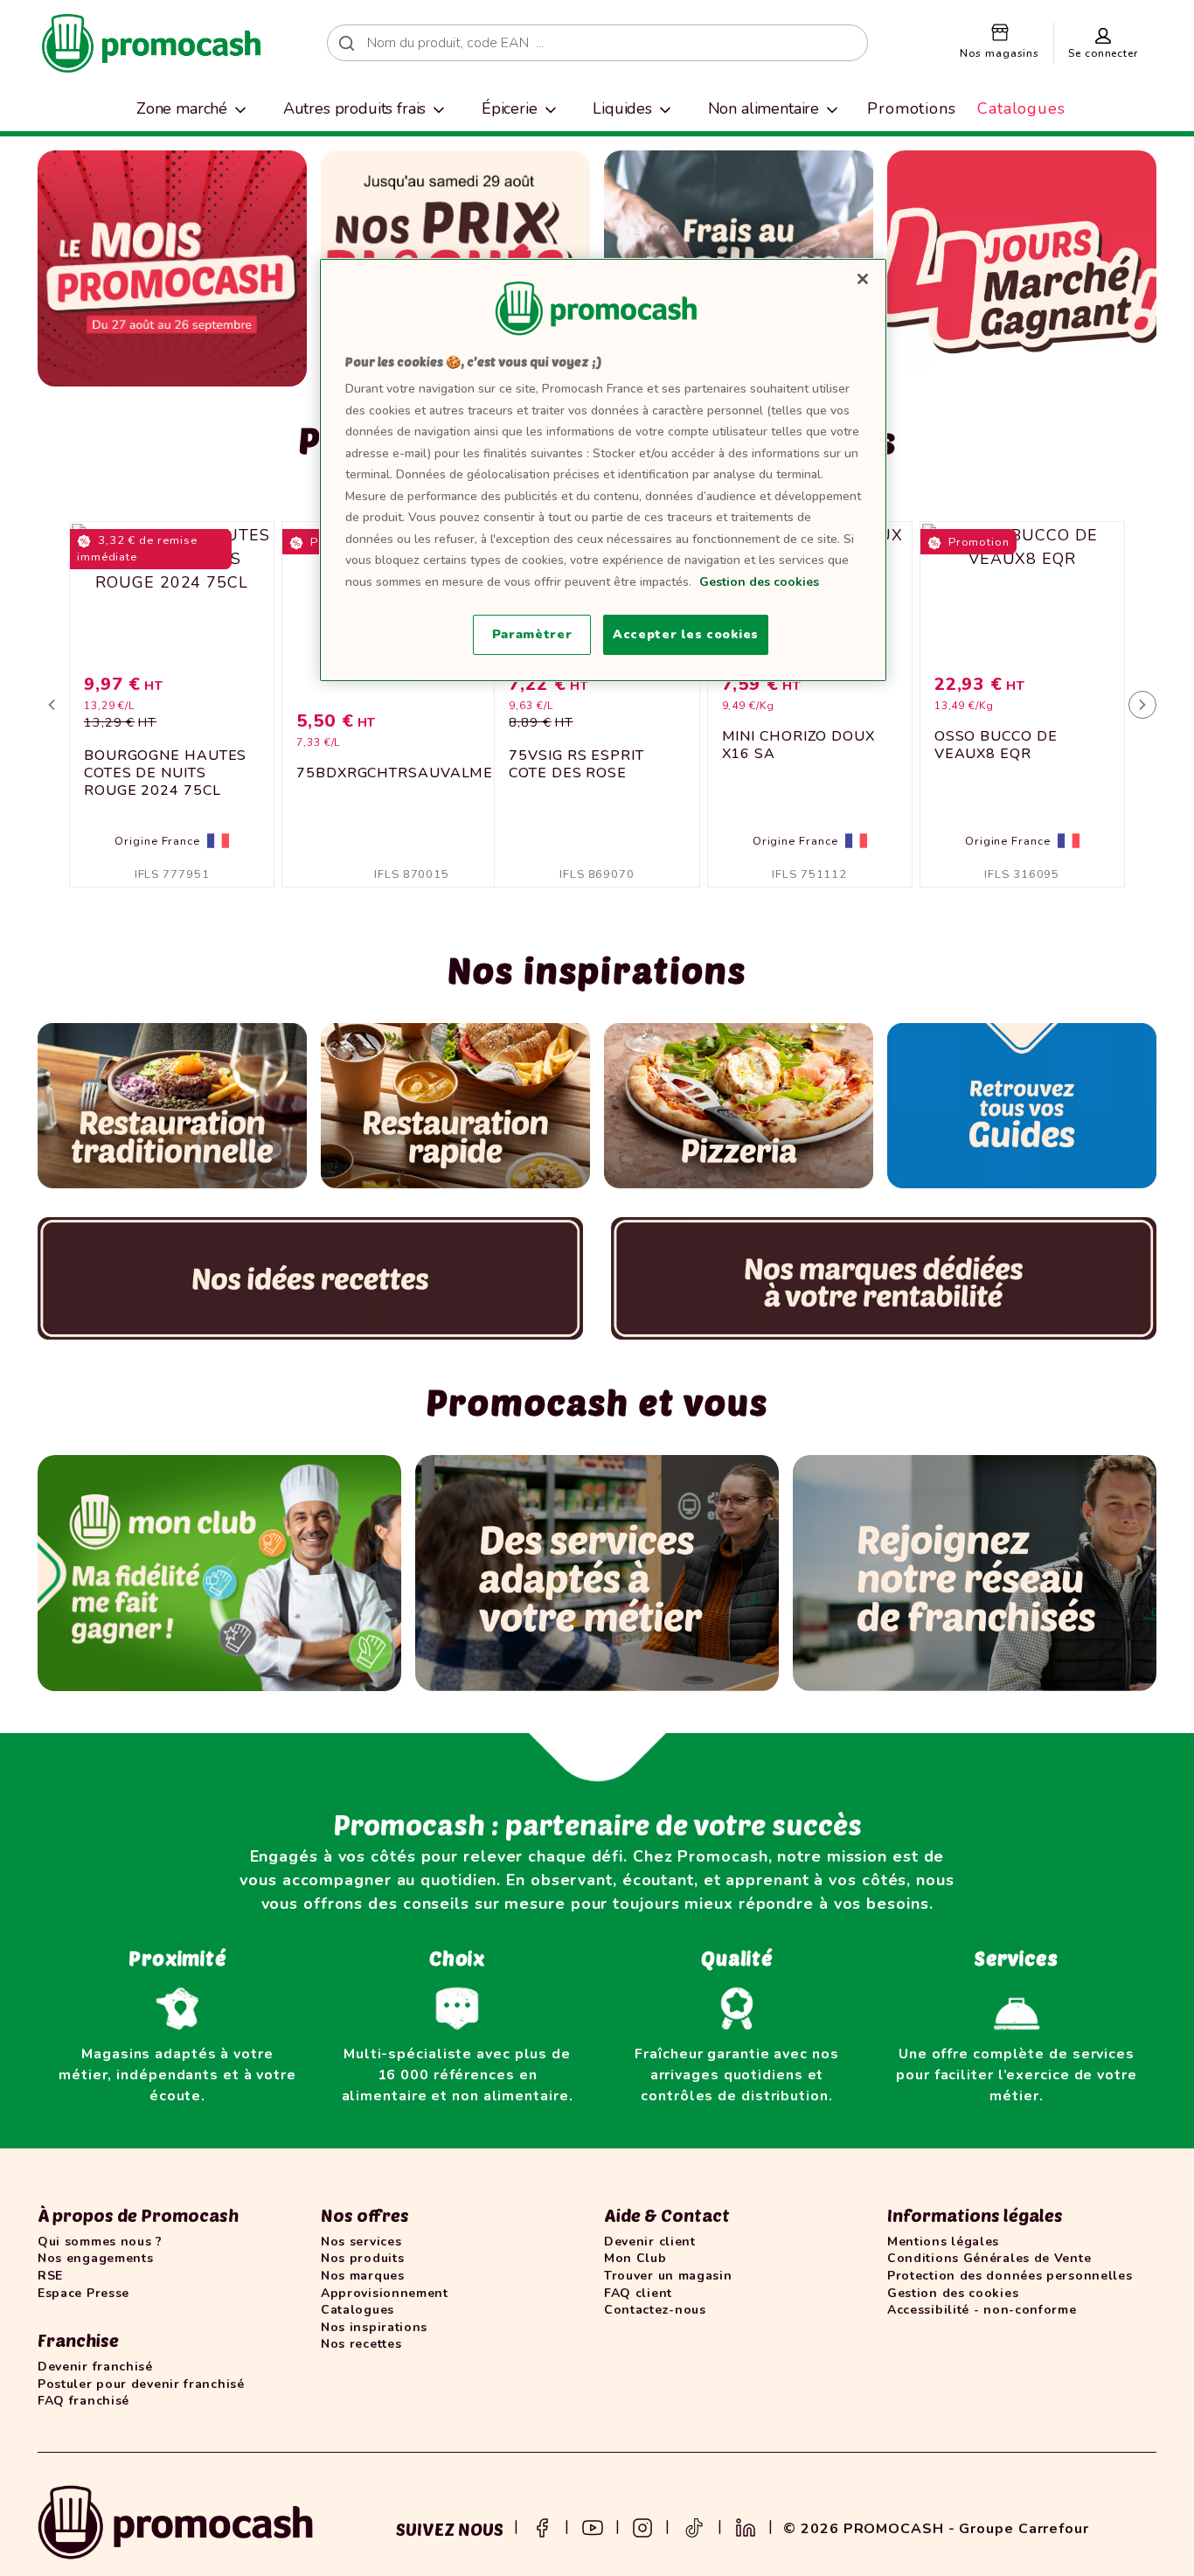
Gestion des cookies (759, 582)
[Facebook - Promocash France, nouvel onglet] (542, 2526)
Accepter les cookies (686, 634)
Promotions (912, 108)
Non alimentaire (764, 108)
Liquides (622, 108)
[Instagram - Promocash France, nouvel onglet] (642, 2526)
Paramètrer (532, 634)
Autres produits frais (355, 108)
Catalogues (1021, 108)
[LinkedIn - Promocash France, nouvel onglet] (746, 2526)
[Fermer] (863, 279)
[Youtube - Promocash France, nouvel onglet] (593, 2526)
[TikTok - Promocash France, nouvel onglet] (694, 2526)
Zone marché (182, 108)
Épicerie (510, 108)
